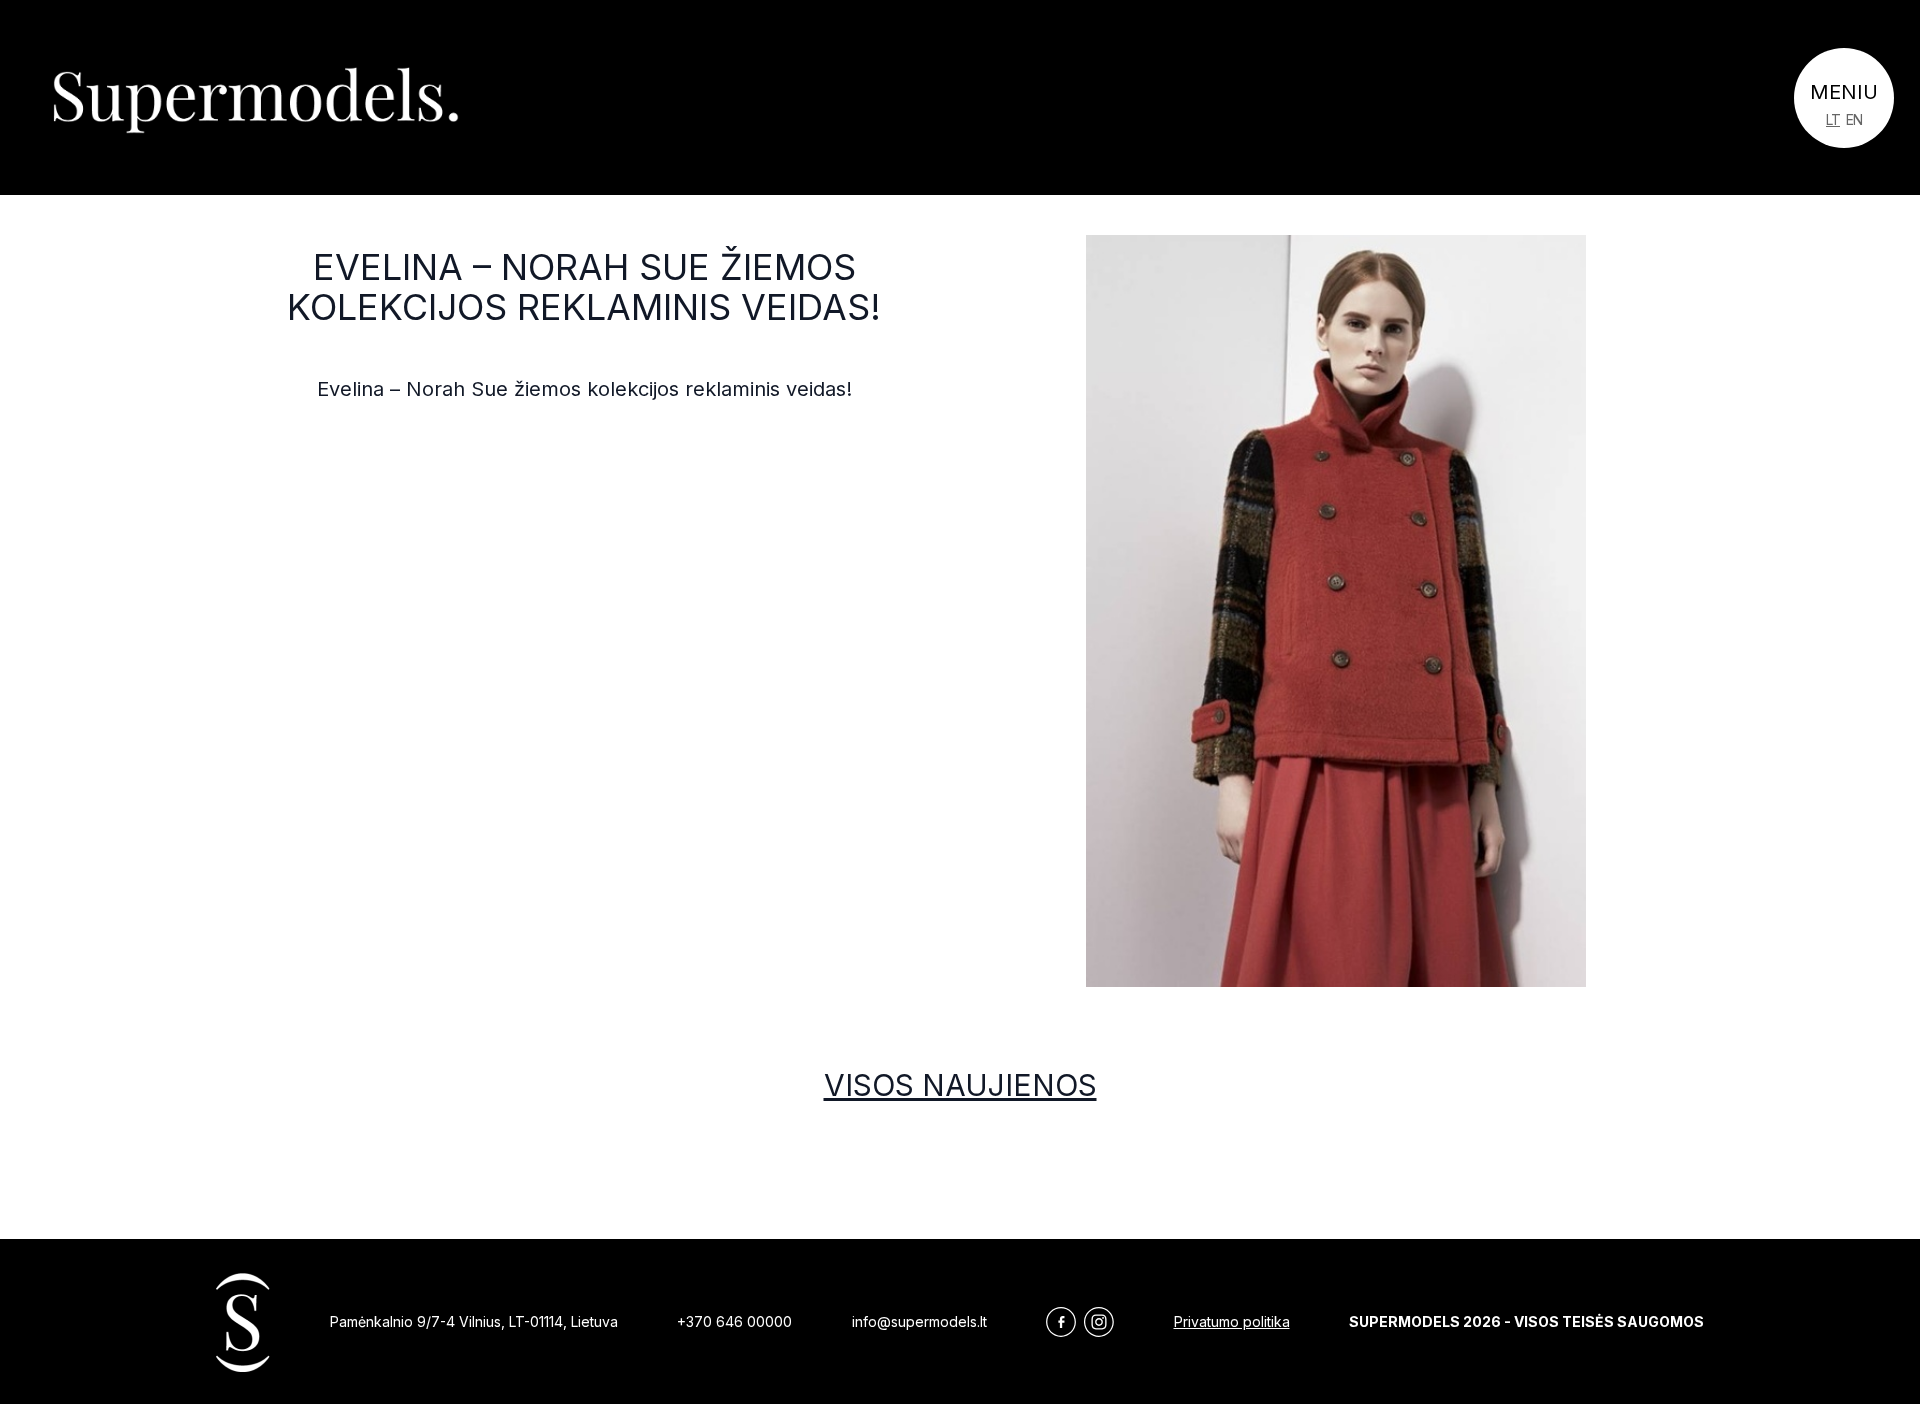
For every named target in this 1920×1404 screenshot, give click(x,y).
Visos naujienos (960, 1085)
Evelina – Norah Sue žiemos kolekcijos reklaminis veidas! (584, 287)
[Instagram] (1099, 1322)
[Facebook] (1061, 1322)
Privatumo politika (1232, 1321)
